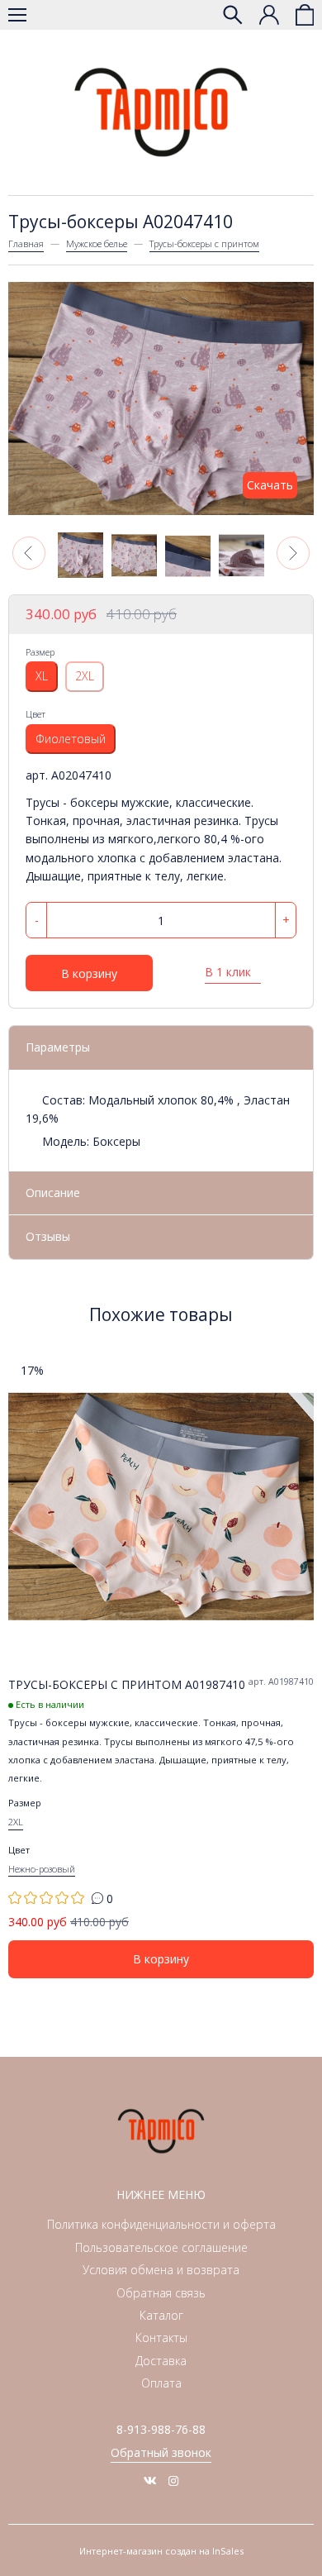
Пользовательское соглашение (161, 2247)
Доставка (161, 2361)
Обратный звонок (161, 2452)
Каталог (161, 2315)
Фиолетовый (71, 739)
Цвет (36, 714)
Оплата (161, 2383)
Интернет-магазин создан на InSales (161, 2551)
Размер (40, 652)
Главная (26, 243)
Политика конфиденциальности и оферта (161, 2224)
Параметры (58, 1047)
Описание (53, 1193)
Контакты (161, 2337)
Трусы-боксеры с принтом (204, 243)
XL (42, 676)
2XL (85, 676)
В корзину (89, 973)
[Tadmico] (161, 112)
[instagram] (173, 2481)
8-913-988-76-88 (161, 2429)
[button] (29, 553)
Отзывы (48, 1236)
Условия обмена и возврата (161, 2270)
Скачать (270, 485)
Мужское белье (97, 243)
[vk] (150, 2481)
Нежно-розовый (42, 1869)
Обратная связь (161, 2293)
